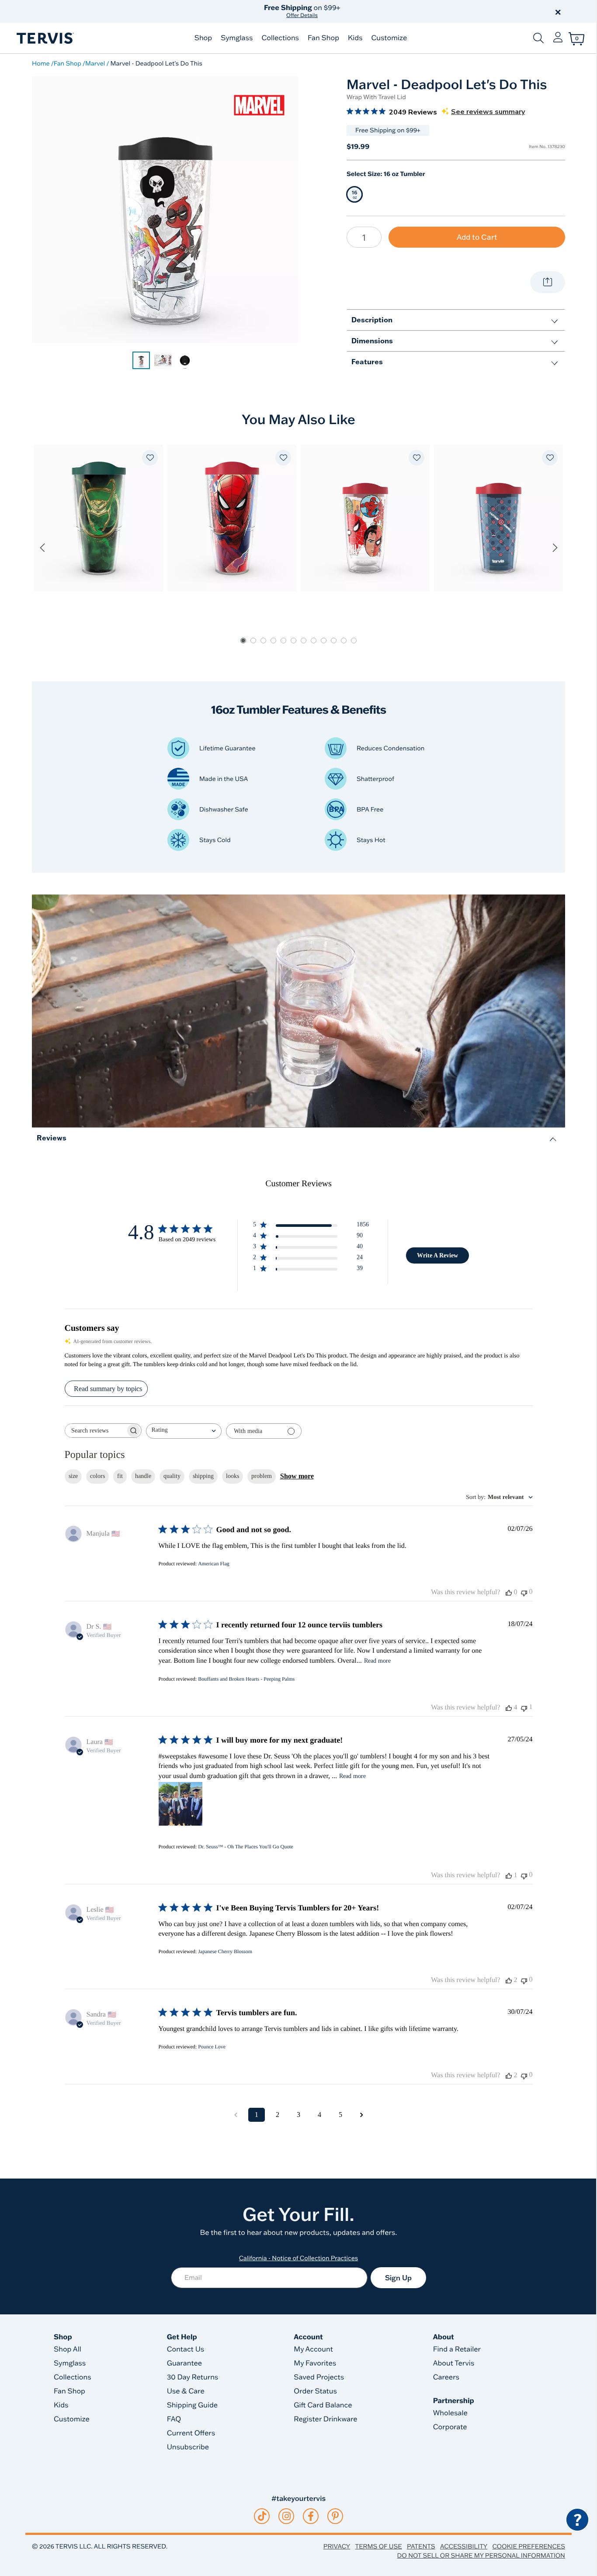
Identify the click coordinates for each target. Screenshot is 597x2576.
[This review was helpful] (509, 1708)
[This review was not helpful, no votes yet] (524, 1592)
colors (97, 1476)
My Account (313, 2349)
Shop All (68, 2349)
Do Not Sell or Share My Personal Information (481, 2555)
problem (262, 1476)
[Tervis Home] (45, 38)
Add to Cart (477, 237)
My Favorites (315, 2363)
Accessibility (464, 2546)
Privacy (337, 2546)
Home (41, 63)
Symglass (237, 38)
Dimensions (372, 340)
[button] (398, 11)
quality (172, 1476)
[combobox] (184, 1431)
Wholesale (450, 2413)
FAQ (174, 2419)
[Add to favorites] (150, 458)
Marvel (95, 63)
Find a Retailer (457, 2349)
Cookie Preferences (529, 2546)
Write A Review (437, 1255)
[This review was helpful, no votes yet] (509, 1592)
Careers (446, 2377)
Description (372, 319)
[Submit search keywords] (538, 38)
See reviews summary (488, 112)
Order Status (315, 2391)
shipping (203, 1476)
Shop (203, 38)
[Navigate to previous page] (236, 2115)
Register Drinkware (325, 2419)
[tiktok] (262, 2516)
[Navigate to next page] (361, 2115)
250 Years (302, 11)
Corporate (450, 2427)
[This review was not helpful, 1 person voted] (524, 1708)
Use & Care (186, 2391)
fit (120, 1476)
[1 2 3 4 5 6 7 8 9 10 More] (364, 237)
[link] (141, 360)
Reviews (52, 1138)
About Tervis (454, 2363)
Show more (297, 1476)
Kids (355, 38)
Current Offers (191, 2433)
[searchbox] (95, 1431)
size (73, 1476)
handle (143, 1476)
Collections (280, 38)
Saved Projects (319, 2377)
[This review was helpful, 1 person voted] (509, 1875)
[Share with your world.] (548, 282)
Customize (389, 38)
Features (367, 361)
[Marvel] (259, 105)
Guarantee (185, 2363)
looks (233, 1476)
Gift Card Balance (323, 2405)
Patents (421, 2546)
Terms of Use (379, 2546)
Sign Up (398, 2278)
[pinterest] (335, 2516)
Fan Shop (323, 38)
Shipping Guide (193, 2405)
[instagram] (286, 2516)
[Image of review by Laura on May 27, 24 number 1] (180, 1804)
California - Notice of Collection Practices (299, 2258)
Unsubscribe (188, 2447)
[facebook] (311, 2516)
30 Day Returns (193, 2377)
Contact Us (186, 2349)
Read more (377, 1661)
